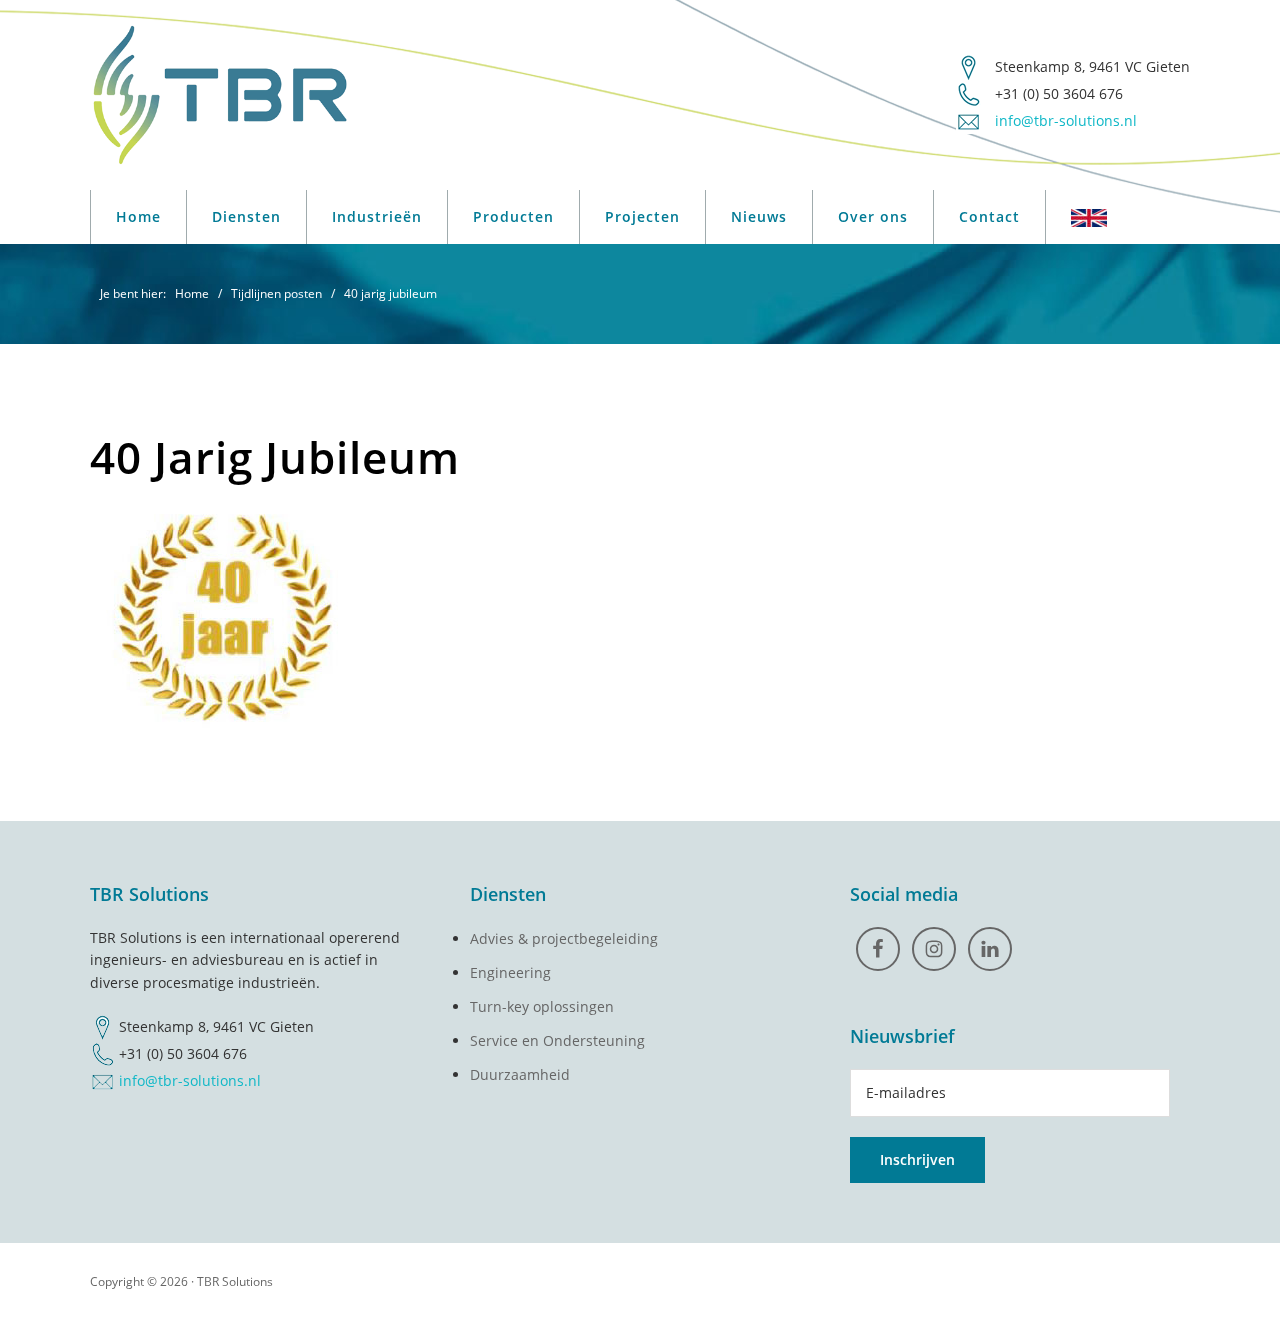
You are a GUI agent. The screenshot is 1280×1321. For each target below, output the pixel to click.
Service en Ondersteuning (557, 1040)
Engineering (510, 972)
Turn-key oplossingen (542, 1006)
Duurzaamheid (520, 1074)
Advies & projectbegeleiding (564, 938)
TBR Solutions (235, 1281)
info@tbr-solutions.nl (190, 1080)
